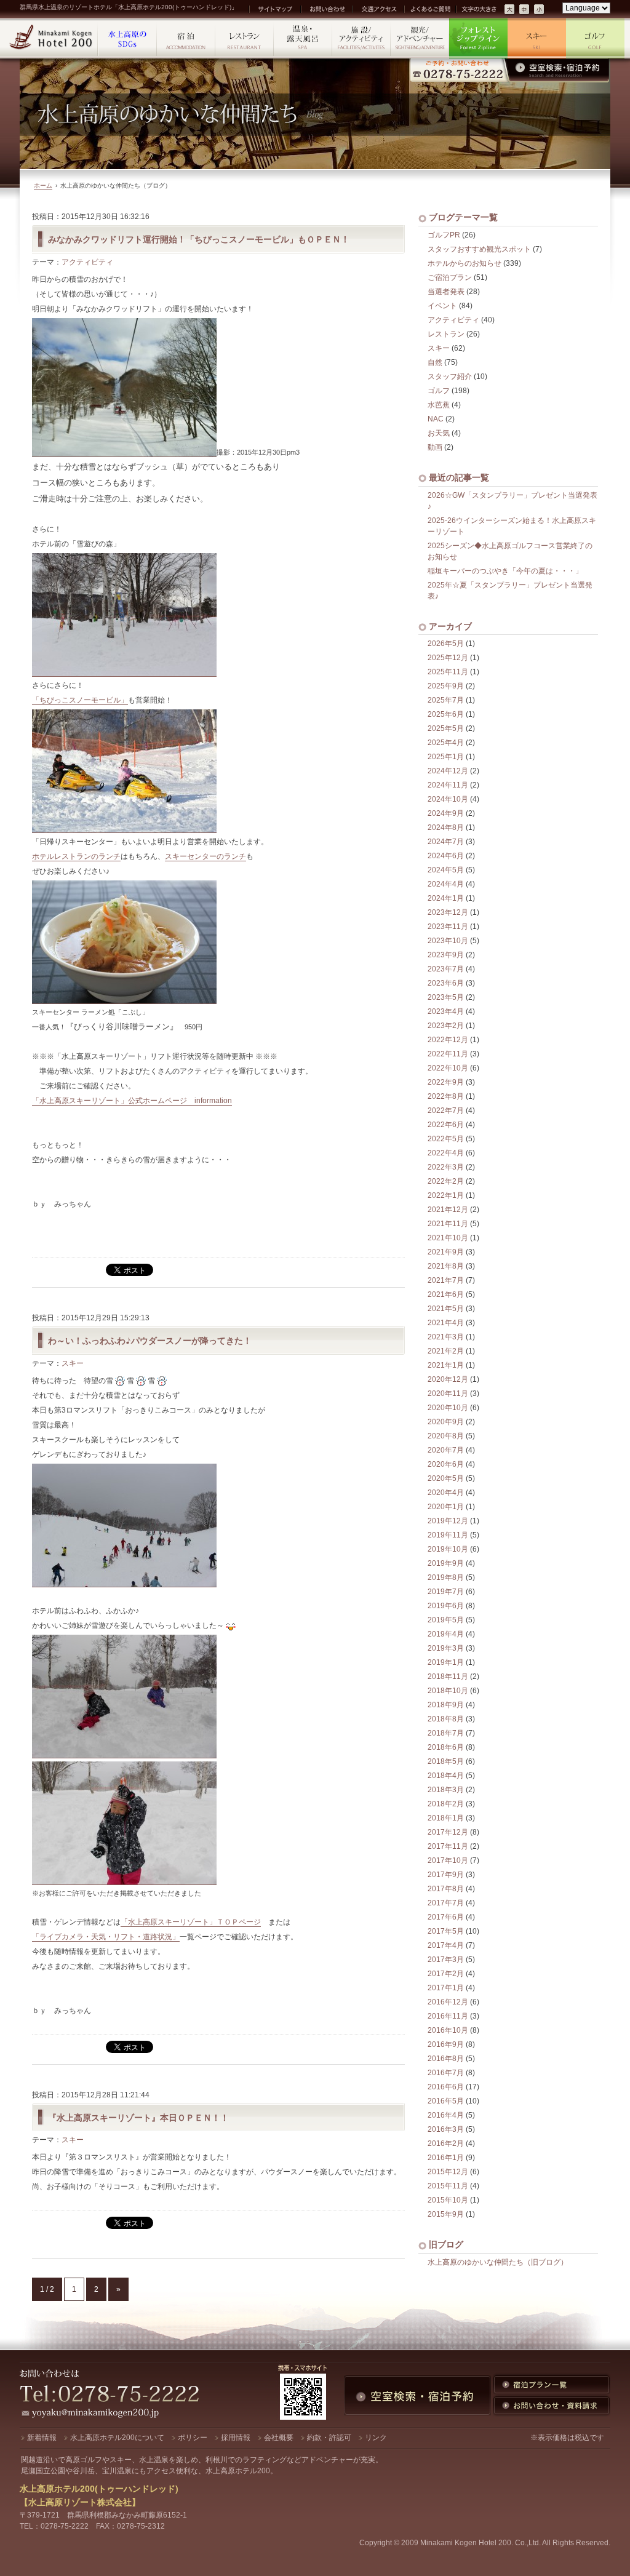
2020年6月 (446, 1464)
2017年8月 (446, 1889)
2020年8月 (446, 1436)
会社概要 (279, 2438)
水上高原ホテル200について (117, 2438)
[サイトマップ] (274, 9)
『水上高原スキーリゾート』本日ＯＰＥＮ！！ (138, 2117)
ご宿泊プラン (450, 277)
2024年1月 (446, 898)
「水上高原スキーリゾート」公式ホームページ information (132, 1101)
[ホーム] (52, 38)
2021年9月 (446, 1252)
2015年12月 (448, 2172)
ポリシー (193, 2438)
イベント (442, 306)
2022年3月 (446, 1167)
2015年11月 (448, 2186)
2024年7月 (446, 842)
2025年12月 (448, 658)
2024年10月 (448, 799)
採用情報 (236, 2438)
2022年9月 (446, 1082)
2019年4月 (446, 1634)
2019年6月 (446, 1606)
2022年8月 (446, 1096)
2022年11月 (448, 1054)
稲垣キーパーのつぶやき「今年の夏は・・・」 (505, 571)
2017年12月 (448, 1832)
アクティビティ (87, 262)
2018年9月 (446, 1705)
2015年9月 (446, 2214)
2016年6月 (446, 2087)
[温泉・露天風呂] (303, 38)
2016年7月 (446, 2073)
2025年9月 (446, 686)
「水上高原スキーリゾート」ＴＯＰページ (191, 1922)
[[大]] (510, 10)
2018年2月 (446, 1804)
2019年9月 (446, 1563)
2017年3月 (446, 1960)
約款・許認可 (329, 2438)
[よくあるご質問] (429, 9)
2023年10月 (448, 941)
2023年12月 (448, 912)
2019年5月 (446, 1620)
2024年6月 (446, 856)
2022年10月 (448, 1068)
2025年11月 (448, 672)
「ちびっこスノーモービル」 (80, 700)
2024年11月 (448, 785)
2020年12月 (448, 1379)
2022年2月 (446, 1181)
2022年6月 (446, 1125)
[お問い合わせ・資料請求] (552, 2406)
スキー (73, 1363)
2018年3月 (446, 1790)
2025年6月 (446, 714)
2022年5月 (446, 1139)
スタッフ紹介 (450, 377)
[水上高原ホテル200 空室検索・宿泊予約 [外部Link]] (510, 70)
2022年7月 (446, 1111)
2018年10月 (448, 1691)
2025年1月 (446, 757)
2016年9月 (446, 2044)
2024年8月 (446, 827)
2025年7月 (446, 700)
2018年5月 (446, 1761)
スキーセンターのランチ (205, 856)
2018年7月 (446, 1733)
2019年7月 (446, 1592)
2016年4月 (446, 2115)
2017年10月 (448, 1860)
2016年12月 (448, 2002)
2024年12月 (448, 771)
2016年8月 (446, 2059)
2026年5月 (446, 644)
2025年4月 (446, 743)
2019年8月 (446, 1577)
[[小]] (540, 10)
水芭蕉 (439, 405)
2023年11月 (448, 927)
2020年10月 (448, 1408)
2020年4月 (446, 1493)
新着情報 (42, 2438)
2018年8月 (446, 1719)
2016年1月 (446, 2158)
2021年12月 (448, 1210)
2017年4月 (446, 1945)
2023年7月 (446, 969)
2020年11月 (448, 1394)
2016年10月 (448, 2030)
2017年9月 (446, 1875)
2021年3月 (446, 1337)
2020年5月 (446, 1478)
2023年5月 (446, 997)
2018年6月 (446, 1747)
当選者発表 (446, 292)
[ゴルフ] (595, 38)
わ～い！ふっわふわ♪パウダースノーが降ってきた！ (150, 1340)
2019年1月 (446, 1662)
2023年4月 (446, 1011)
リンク (376, 2438)
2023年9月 (446, 955)
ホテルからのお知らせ (465, 263)
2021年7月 (446, 1280)
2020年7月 (446, 1450)
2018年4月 (446, 1776)
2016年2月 (446, 2143)
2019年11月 (448, 1535)
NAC (436, 419)
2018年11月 (448, 1677)
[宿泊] (186, 38)
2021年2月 (446, 1351)
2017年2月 (446, 1974)
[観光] (420, 38)
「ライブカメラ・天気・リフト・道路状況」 (106, 1937)
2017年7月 (446, 1903)
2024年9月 (446, 813)
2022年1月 (446, 1195)
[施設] (361, 38)
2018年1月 (446, 1818)
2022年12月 (448, 1040)
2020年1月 (446, 1507)
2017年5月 (446, 1931)
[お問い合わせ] (326, 9)
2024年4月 (446, 884)
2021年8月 (446, 1266)
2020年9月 (446, 1422)
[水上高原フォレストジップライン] (478, 38)
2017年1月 (446, 1988)
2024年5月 (446, 870)
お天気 (439, 433)
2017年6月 (446, 1917)
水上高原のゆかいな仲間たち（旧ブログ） (498, 2262)
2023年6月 (446, 983)
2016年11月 (448, 2016)
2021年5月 (446, 1309)
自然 (435, 362)
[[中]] (525, 10)
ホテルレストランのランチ (76, 856)
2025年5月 (446, 728)
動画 (435, 447)
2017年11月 (448, 1846)
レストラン (446, 334)
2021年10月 (448, 1238)
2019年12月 (448, 1521)
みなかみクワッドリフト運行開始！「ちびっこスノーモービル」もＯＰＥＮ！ (199, 239)
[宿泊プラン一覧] (552, 2385)
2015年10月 (448, 2200)
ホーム (43, 185)
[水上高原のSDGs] (128, 38)
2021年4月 (446, 1323)
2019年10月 (448, 1549)
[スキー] (537, 38)
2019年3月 (446, 1648)
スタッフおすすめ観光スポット (479, 249)
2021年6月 (446, 1294)
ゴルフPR (444, 235)
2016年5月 (446, 2101)
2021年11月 (448, 1224)
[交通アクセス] (378, 9)
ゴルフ (439, 391)
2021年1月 (446, 1365)
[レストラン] (245, 38)
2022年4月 (446, 1153)
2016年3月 (446, 2129)
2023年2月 (446, 1026)
